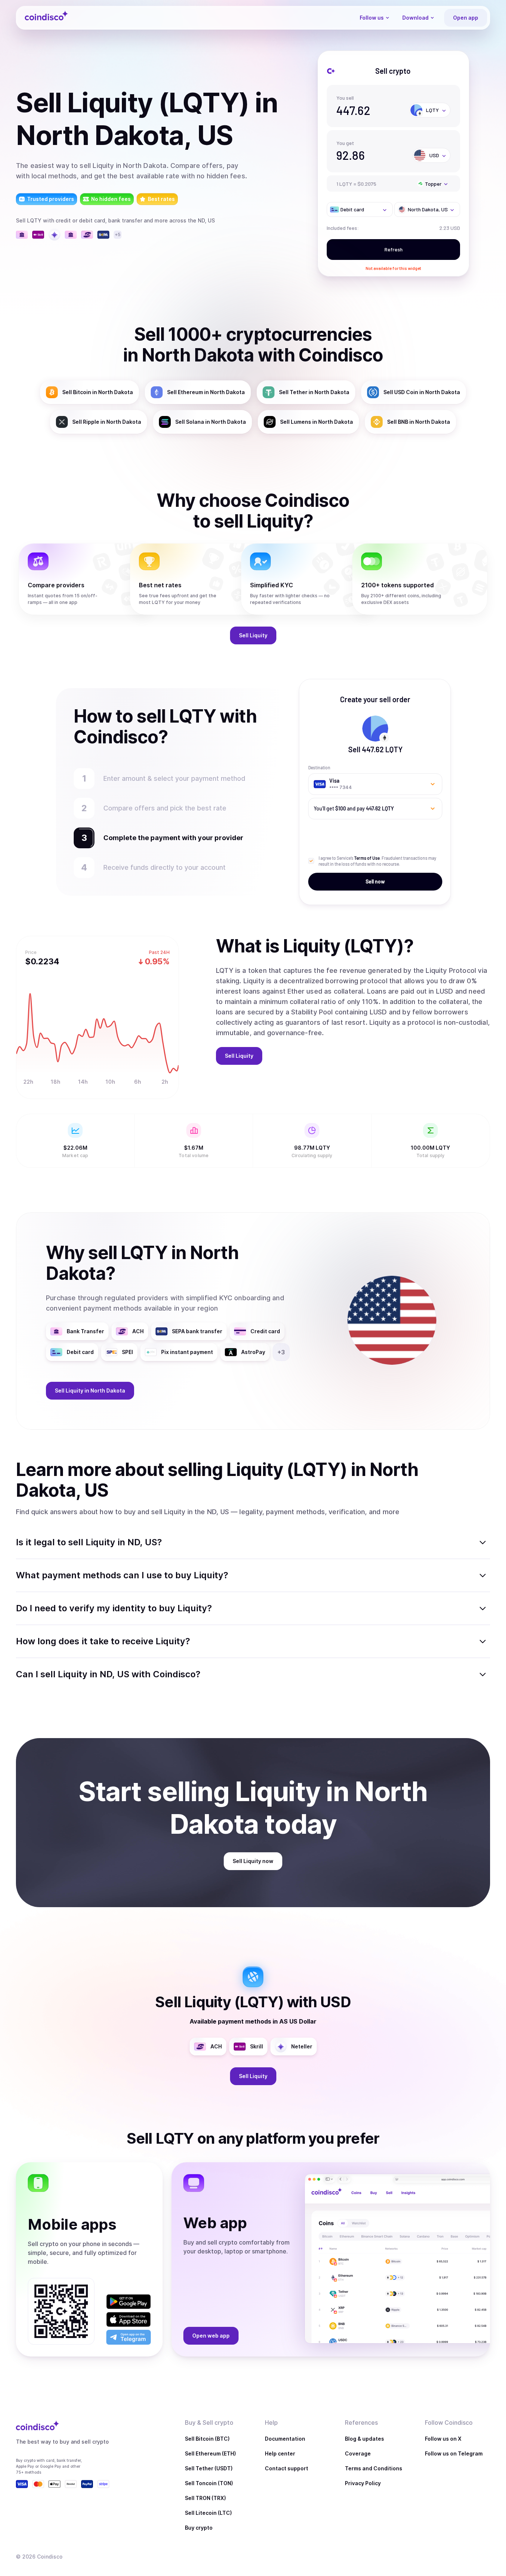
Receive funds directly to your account (164, 867)
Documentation (285, 2439)
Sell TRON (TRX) (205, 2498)
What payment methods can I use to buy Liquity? (122, 1575)
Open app (466, 18)
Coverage (358, 2453)
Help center (280, 2453)
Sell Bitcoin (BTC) (207, 2439)
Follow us (372, 18)
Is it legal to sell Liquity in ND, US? (89, 1542)
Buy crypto (199, 2528)
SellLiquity (253, 635)
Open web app (211, 2336)
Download (415, 18)
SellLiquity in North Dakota (90, 1391)
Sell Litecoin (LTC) (208, 2513)
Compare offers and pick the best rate (165, 808)
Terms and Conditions (374, 2468)
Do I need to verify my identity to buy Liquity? (114, 1608)
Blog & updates (364, 2439)
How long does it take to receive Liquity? (103, 1641)
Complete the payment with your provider (170, 838)
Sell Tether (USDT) (209, 2468)
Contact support (287, 2468)
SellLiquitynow (253, 1861)
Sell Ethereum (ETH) (210, 2453)
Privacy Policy (363, 2483)
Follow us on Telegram (454, 2453)
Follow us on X (443, 2439)
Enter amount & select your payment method (178, 778)
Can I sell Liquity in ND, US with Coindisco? (108, 1674)
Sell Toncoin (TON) (209, 2483)
